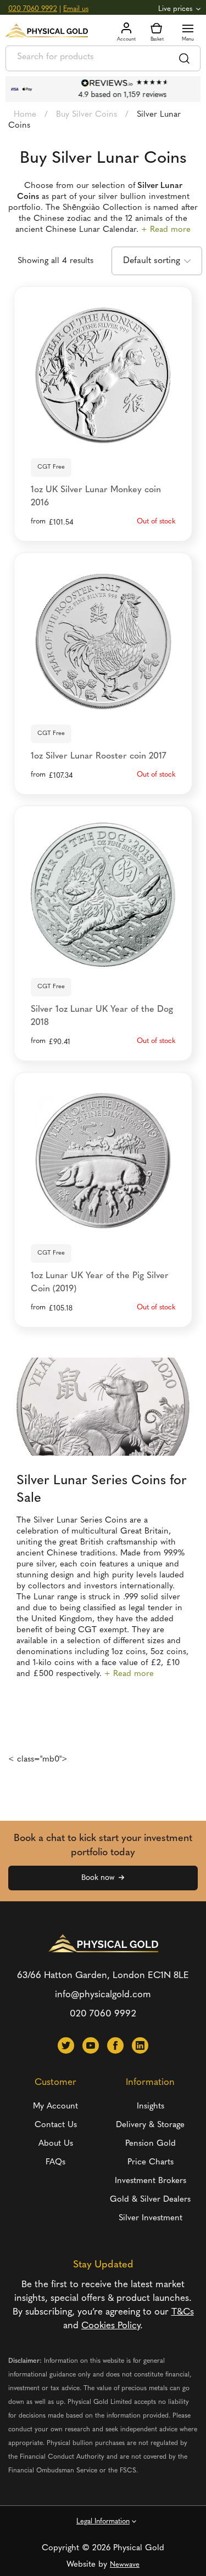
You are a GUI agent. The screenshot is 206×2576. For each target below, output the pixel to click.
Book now (98, 1878)
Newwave (125, 2565)
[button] (66, 2045)
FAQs (55, 2162)
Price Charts (151, 2162)
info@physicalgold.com (103, 1995)
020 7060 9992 (33, 9)
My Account (55, 2107)
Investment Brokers (151, 2181)
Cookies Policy (111, 2326)
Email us (76, 9)
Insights (151, 2107)
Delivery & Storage (150, 2125)
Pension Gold (151, 2144)
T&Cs (183, 2312)
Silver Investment (151, 2218)
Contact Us (56, 2125)
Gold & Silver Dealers (150, 2200)
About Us (56, 2144)
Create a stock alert (103, 433)
